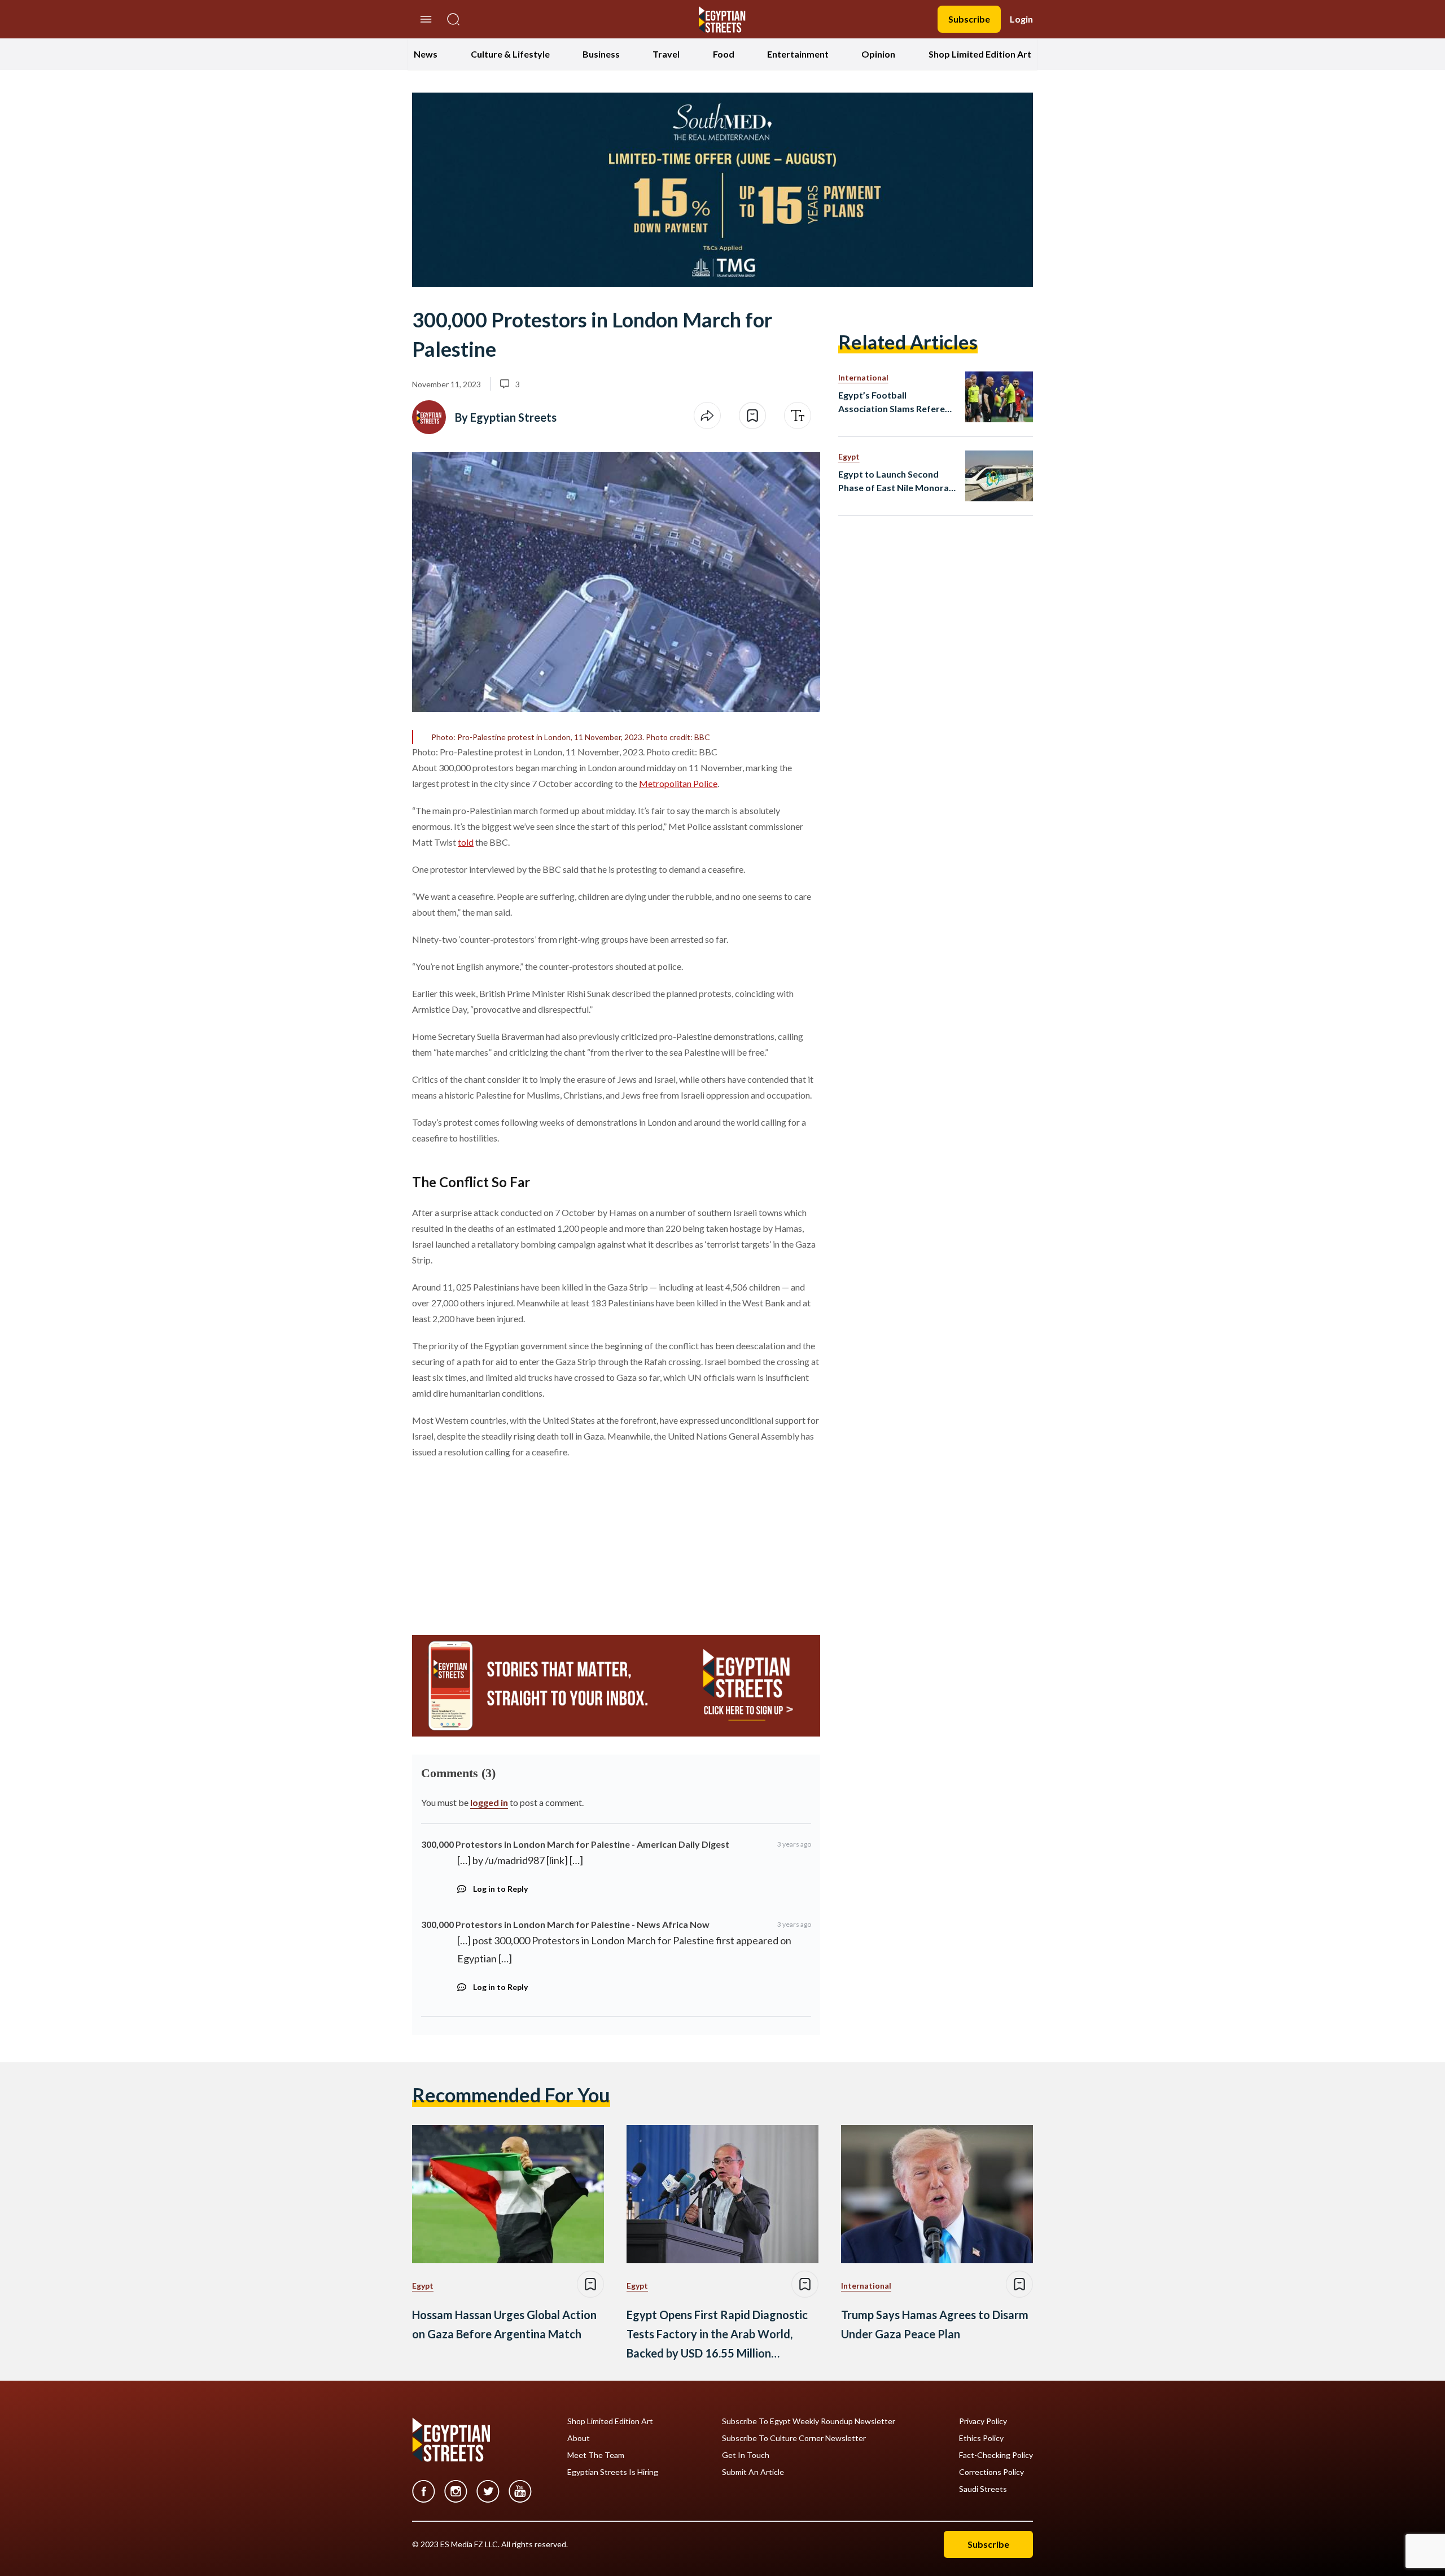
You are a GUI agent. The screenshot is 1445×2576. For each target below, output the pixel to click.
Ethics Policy (981, 2438)
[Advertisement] (498, 1542)
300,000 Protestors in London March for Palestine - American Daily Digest (575, 1844)
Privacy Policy (983, 2421)
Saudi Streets (983, 2489)
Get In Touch (746, 2455)
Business (601, 54)
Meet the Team (596, 2455)
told (466, 842)
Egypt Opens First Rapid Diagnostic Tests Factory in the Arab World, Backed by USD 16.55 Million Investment (717, 2335)
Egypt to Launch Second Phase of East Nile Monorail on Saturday (896, 482)
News (426, 54)
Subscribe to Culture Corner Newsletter (794, 2438)
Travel (666, 54)
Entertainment (798, 54)
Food (724, 54)
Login (1021, 19)
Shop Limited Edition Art (980, 54)
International (863, 377)
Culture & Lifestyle (510, 54)
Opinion (878, 54)
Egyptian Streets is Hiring (613, 2472)
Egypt (849, 456)
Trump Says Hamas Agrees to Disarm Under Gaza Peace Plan (935, 2324)
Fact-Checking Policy (996, 2455)
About (579, 2438)
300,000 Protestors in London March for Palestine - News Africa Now (565, 1924)
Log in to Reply (500, 1889)
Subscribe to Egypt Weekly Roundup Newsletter (809, 2421)
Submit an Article (753, 2472)
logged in (489, 1802)
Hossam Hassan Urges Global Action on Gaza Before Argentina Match (504, 2324)
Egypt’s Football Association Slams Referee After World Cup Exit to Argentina (894, 403)
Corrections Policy (991, 2472)
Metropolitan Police (678, 783)
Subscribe (969, 19)
